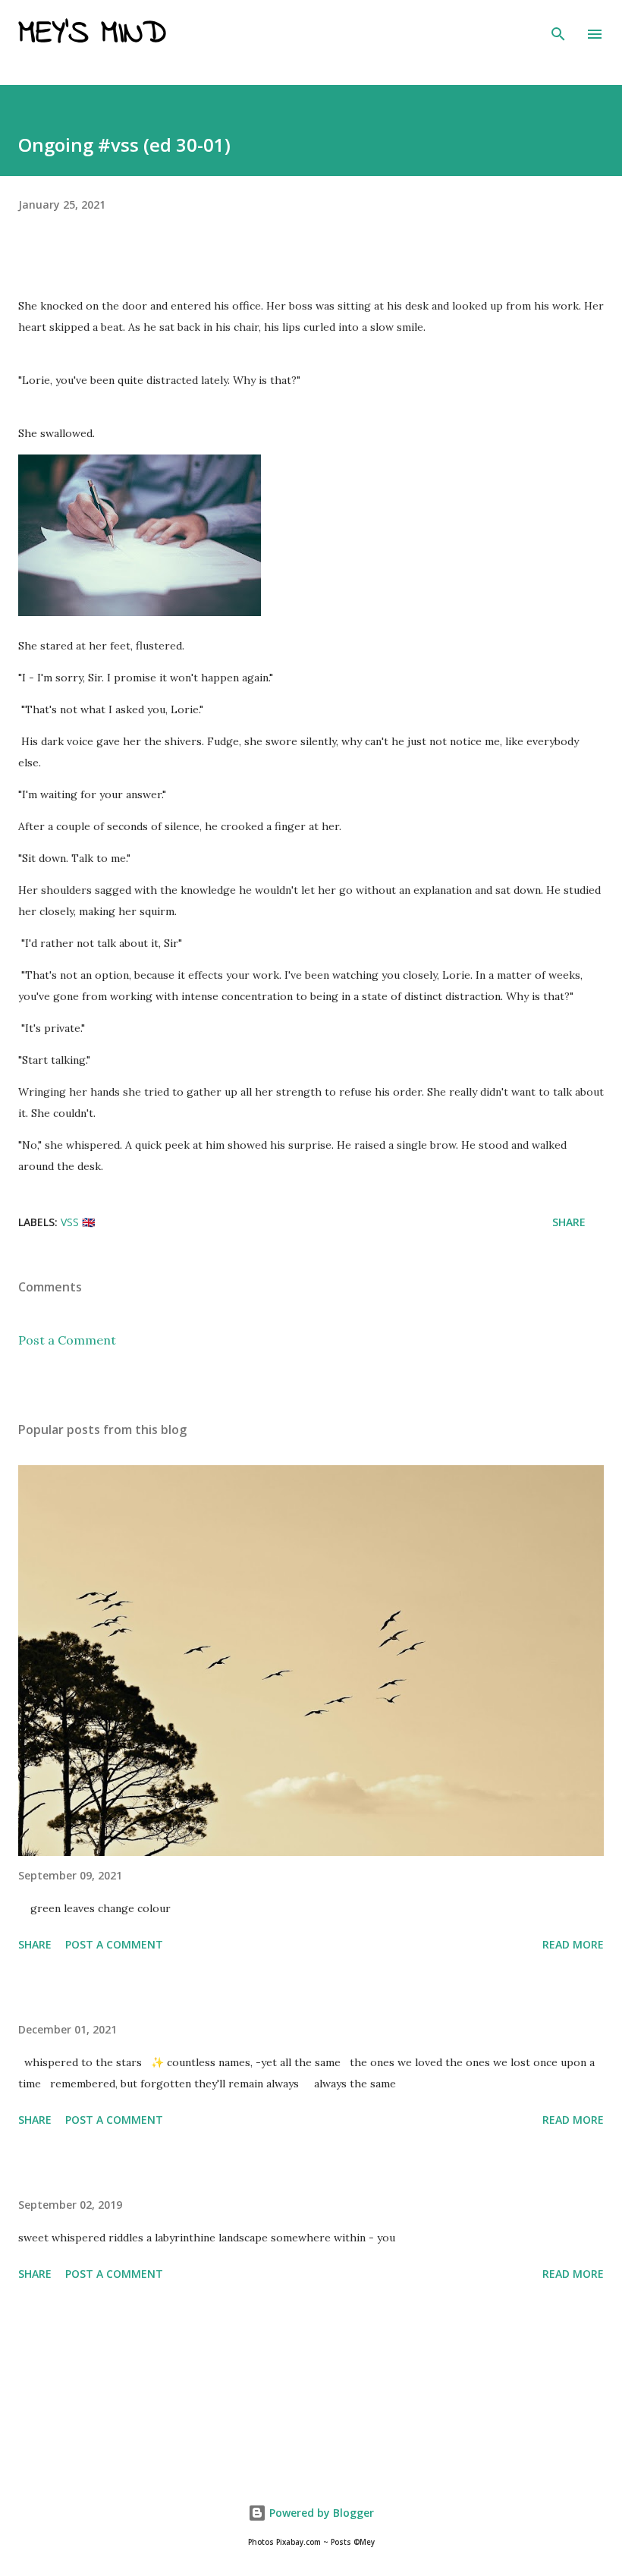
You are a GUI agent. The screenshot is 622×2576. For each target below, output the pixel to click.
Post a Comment (67, 1340)
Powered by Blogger (320, 2513)
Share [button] (569, 1222)
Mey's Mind (92, 34)
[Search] (558, 27)
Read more (573, 1944)
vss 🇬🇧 (78, 1222)
